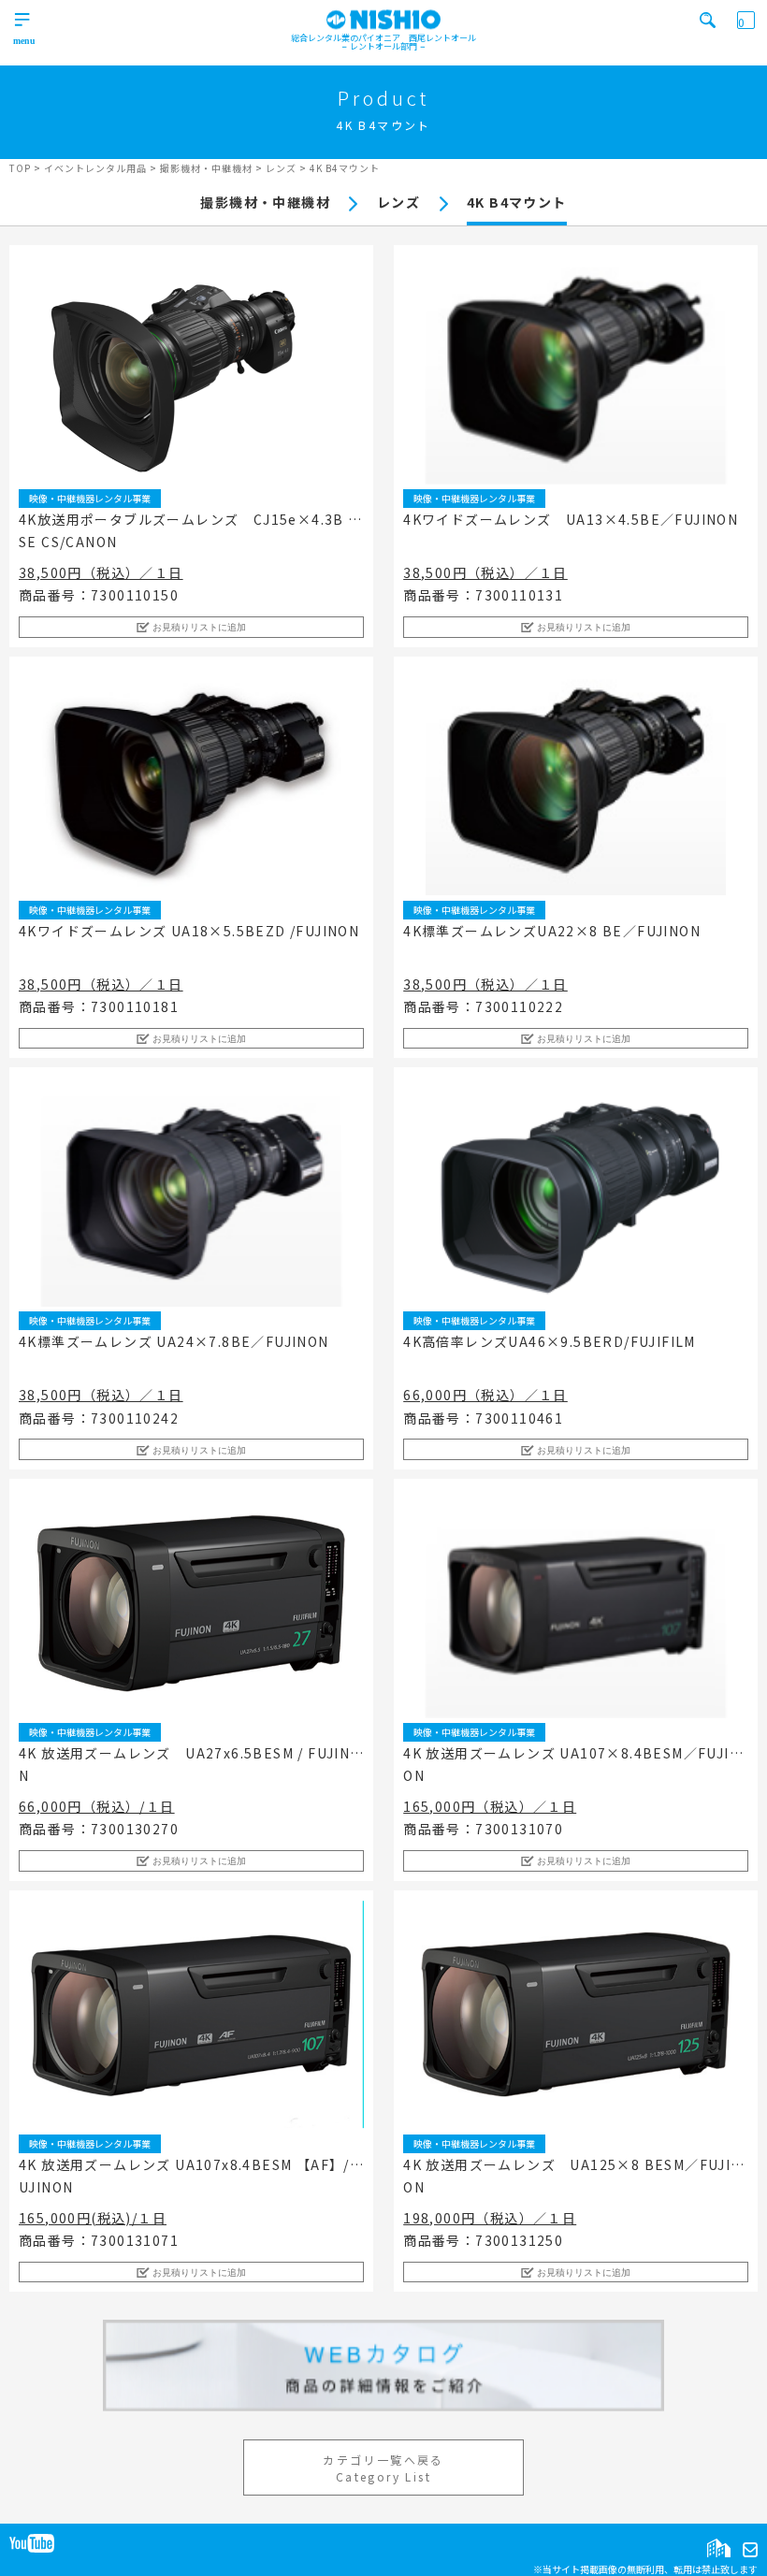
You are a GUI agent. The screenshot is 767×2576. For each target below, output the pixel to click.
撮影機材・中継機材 (265, 202)
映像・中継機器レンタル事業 (90, 498)
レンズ (398, 202)
